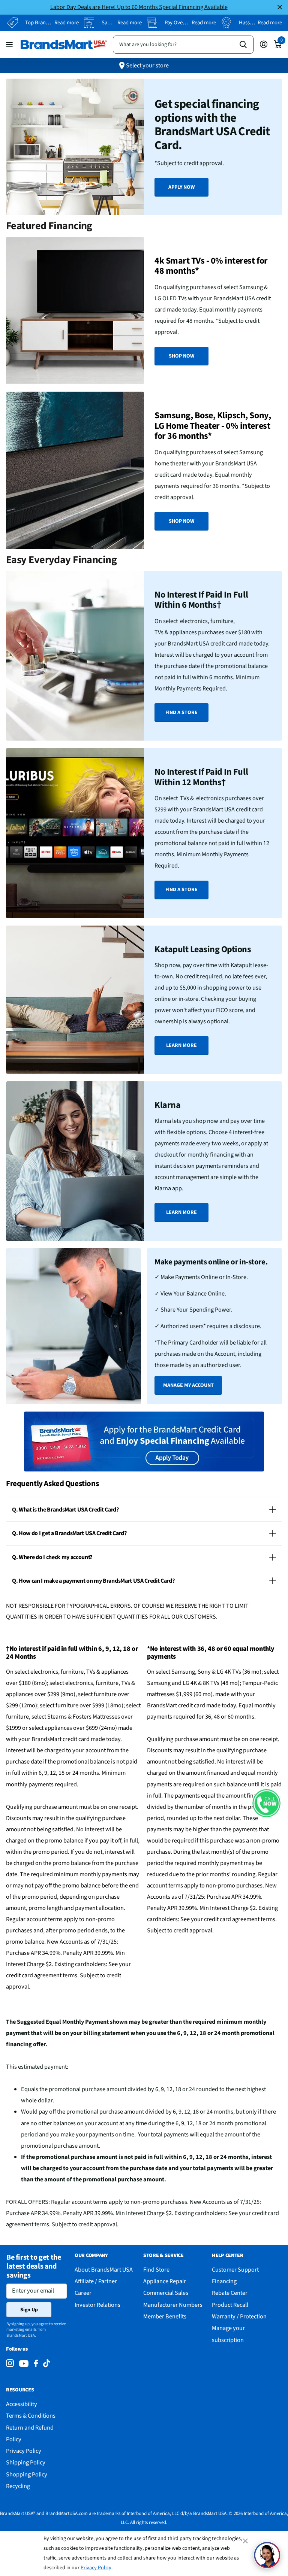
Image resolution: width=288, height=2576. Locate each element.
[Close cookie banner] (246, 2541)
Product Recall (230, 2305)
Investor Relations (97, 2305)
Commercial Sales (166, 2293)
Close (280, 7)
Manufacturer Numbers (173, 2305)
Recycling (18, 2486)
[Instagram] (10, 2364)
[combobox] (183, 45)
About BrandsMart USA (104, 2270)
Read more (67, 23)
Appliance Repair (165, 2281)
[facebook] (36, 2364)
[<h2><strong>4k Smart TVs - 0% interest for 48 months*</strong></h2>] (144, 311)
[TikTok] (46, 2364)
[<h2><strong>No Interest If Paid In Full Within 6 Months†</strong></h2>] (144, 656)
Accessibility (22, 2404)
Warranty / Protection (239, 2316)
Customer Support (235, 2270)
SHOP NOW (181, 356)
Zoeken (243, 45)
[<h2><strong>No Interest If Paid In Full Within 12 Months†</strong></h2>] (144, 833)
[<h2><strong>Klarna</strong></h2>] (144, 1161)
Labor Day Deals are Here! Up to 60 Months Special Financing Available (139, 7)
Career (83, 2293)
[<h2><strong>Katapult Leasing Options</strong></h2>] (144, 1000)
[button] (266, 1803)
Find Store (156, 2270)
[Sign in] (263, 44)
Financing (224, 2281)
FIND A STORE (181, 713)
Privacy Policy (96, 2568)
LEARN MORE (181, 1045)
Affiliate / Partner (96, 2281)
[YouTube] (24, 2364)
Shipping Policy (26, 2462)
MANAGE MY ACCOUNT (188, 1385)
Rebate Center (230, 2293)
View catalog (10, 44)
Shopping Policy (27, 2474)
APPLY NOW (181, 187)
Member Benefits (165, 2316)
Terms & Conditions (31, 2416)
